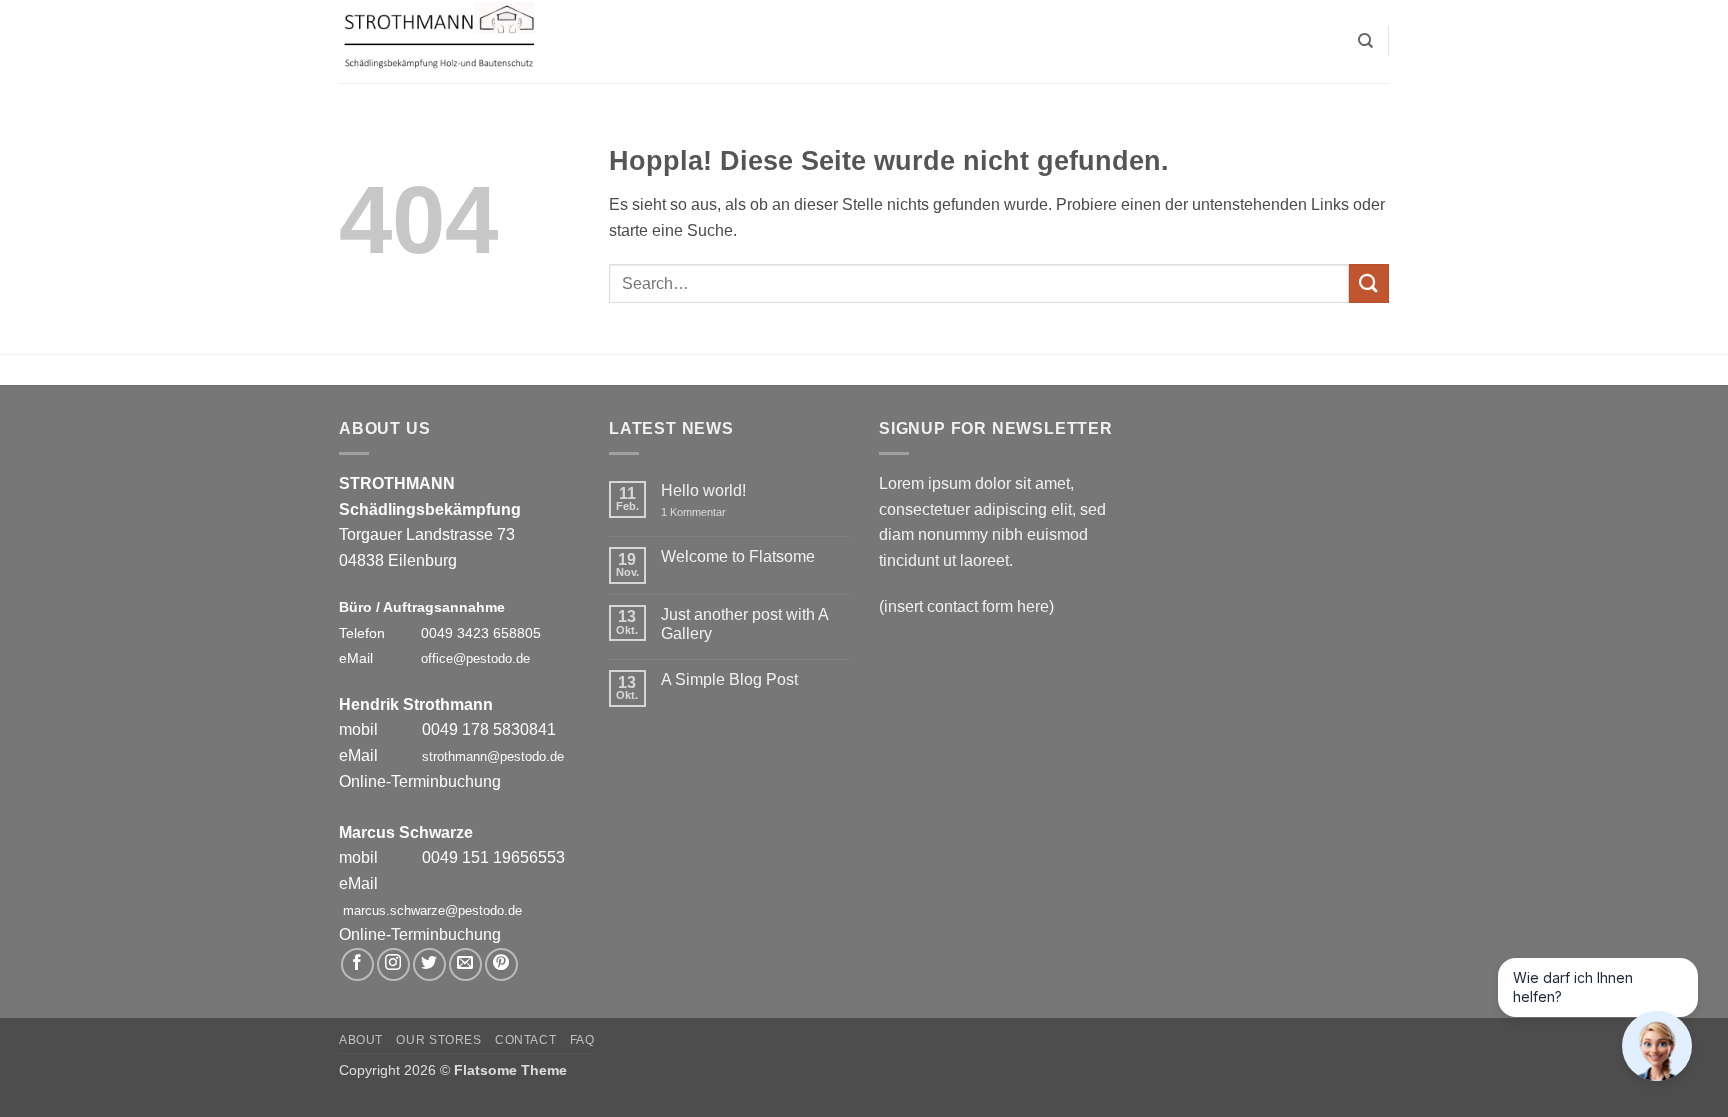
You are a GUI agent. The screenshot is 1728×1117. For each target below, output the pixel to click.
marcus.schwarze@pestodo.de (432, 910)
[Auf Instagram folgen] (393, 964)
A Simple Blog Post (729, 679)
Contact (525, 1040)
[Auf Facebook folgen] (357, 964)
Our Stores (438, 1040)
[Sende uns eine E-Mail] (465, 964)
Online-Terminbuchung (420, 781)
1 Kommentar (707, 512)
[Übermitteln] (1369, 283)
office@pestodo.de (475, 658)
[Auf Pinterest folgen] (501, 964)
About (361, 1040)
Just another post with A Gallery (744, 624)
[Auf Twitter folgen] (429, 964)
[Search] (1365, 41)
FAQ (582, 1040)
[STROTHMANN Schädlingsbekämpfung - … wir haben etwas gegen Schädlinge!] (439, 42)
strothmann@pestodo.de (493, 756)
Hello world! (703, 490)
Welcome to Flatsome (738, 556)
